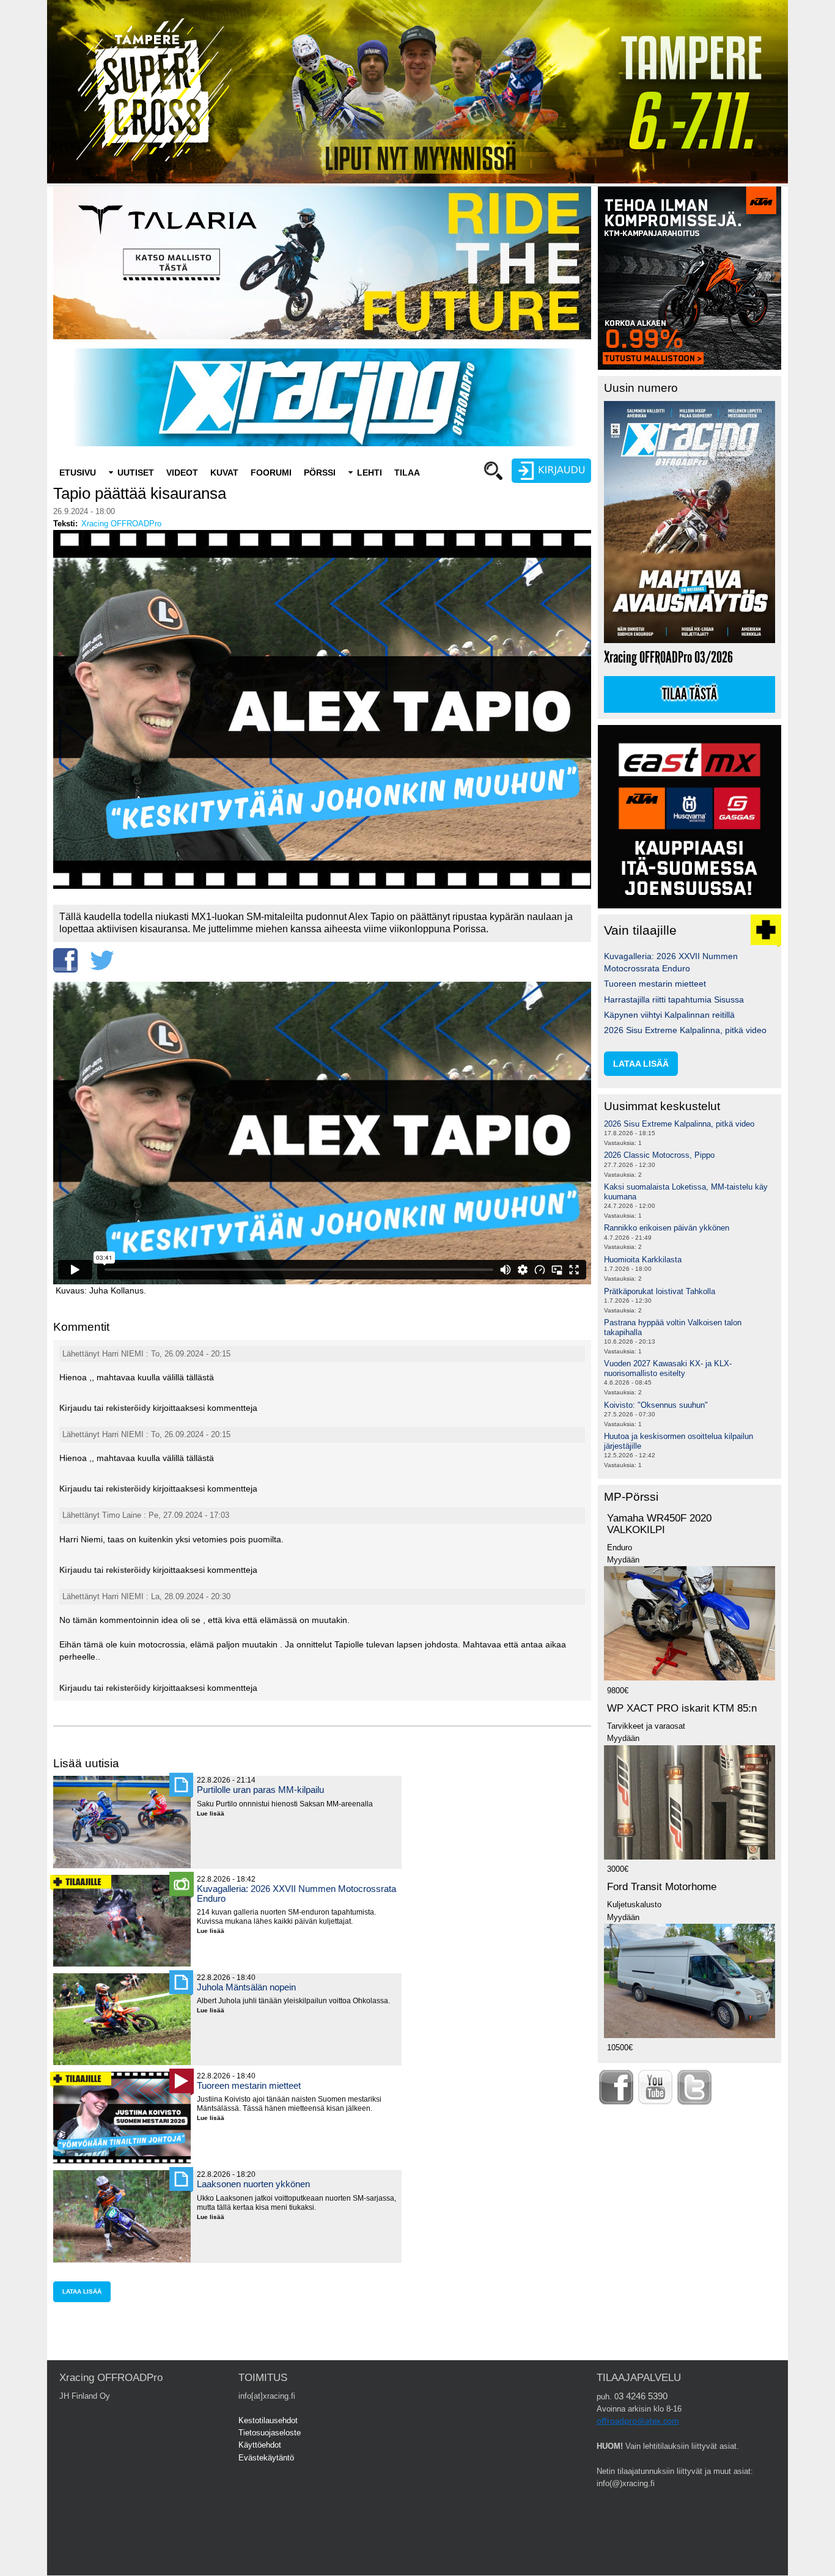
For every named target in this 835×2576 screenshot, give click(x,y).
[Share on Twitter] (102, 960)
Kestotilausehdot (268, 2420)
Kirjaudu (75, 1408)
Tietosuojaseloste (270, 2433)
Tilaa (407, 473)
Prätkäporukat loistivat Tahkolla (660, 1291)
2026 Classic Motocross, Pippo (659, 1155)
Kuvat (224, 473)
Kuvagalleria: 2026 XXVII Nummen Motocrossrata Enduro (296, 1893)
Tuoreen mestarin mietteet (249, 2085)
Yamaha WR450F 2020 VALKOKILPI (659, 1524)
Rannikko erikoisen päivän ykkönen (667, 1228)
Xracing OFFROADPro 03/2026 (668, 657)
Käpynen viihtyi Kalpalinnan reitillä (669, 1015)
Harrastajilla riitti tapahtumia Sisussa (674, 999)
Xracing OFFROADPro (121, 524)
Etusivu (78, 473)
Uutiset (136, 473)
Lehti (370, 473)
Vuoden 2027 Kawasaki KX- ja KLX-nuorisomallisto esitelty (668, 1368)
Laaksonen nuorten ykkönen (253, 2184)
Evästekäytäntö (266, 2458)
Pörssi (320, 473)
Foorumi (271, 473)
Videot (182, 473)
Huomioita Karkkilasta (643, 1260)
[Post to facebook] (65, 960)
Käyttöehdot (260, 2445)
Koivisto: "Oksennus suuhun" (656, 1405)
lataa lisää (82, 2291)
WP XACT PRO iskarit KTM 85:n (682, 1708)
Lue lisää (215, 1814)
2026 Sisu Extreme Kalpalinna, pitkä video (685, 1030)
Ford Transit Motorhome (662, 1887)
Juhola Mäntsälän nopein (246, 1987)
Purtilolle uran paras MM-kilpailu (260, 1790)
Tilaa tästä (690, 694)
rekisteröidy (128, 1408)
